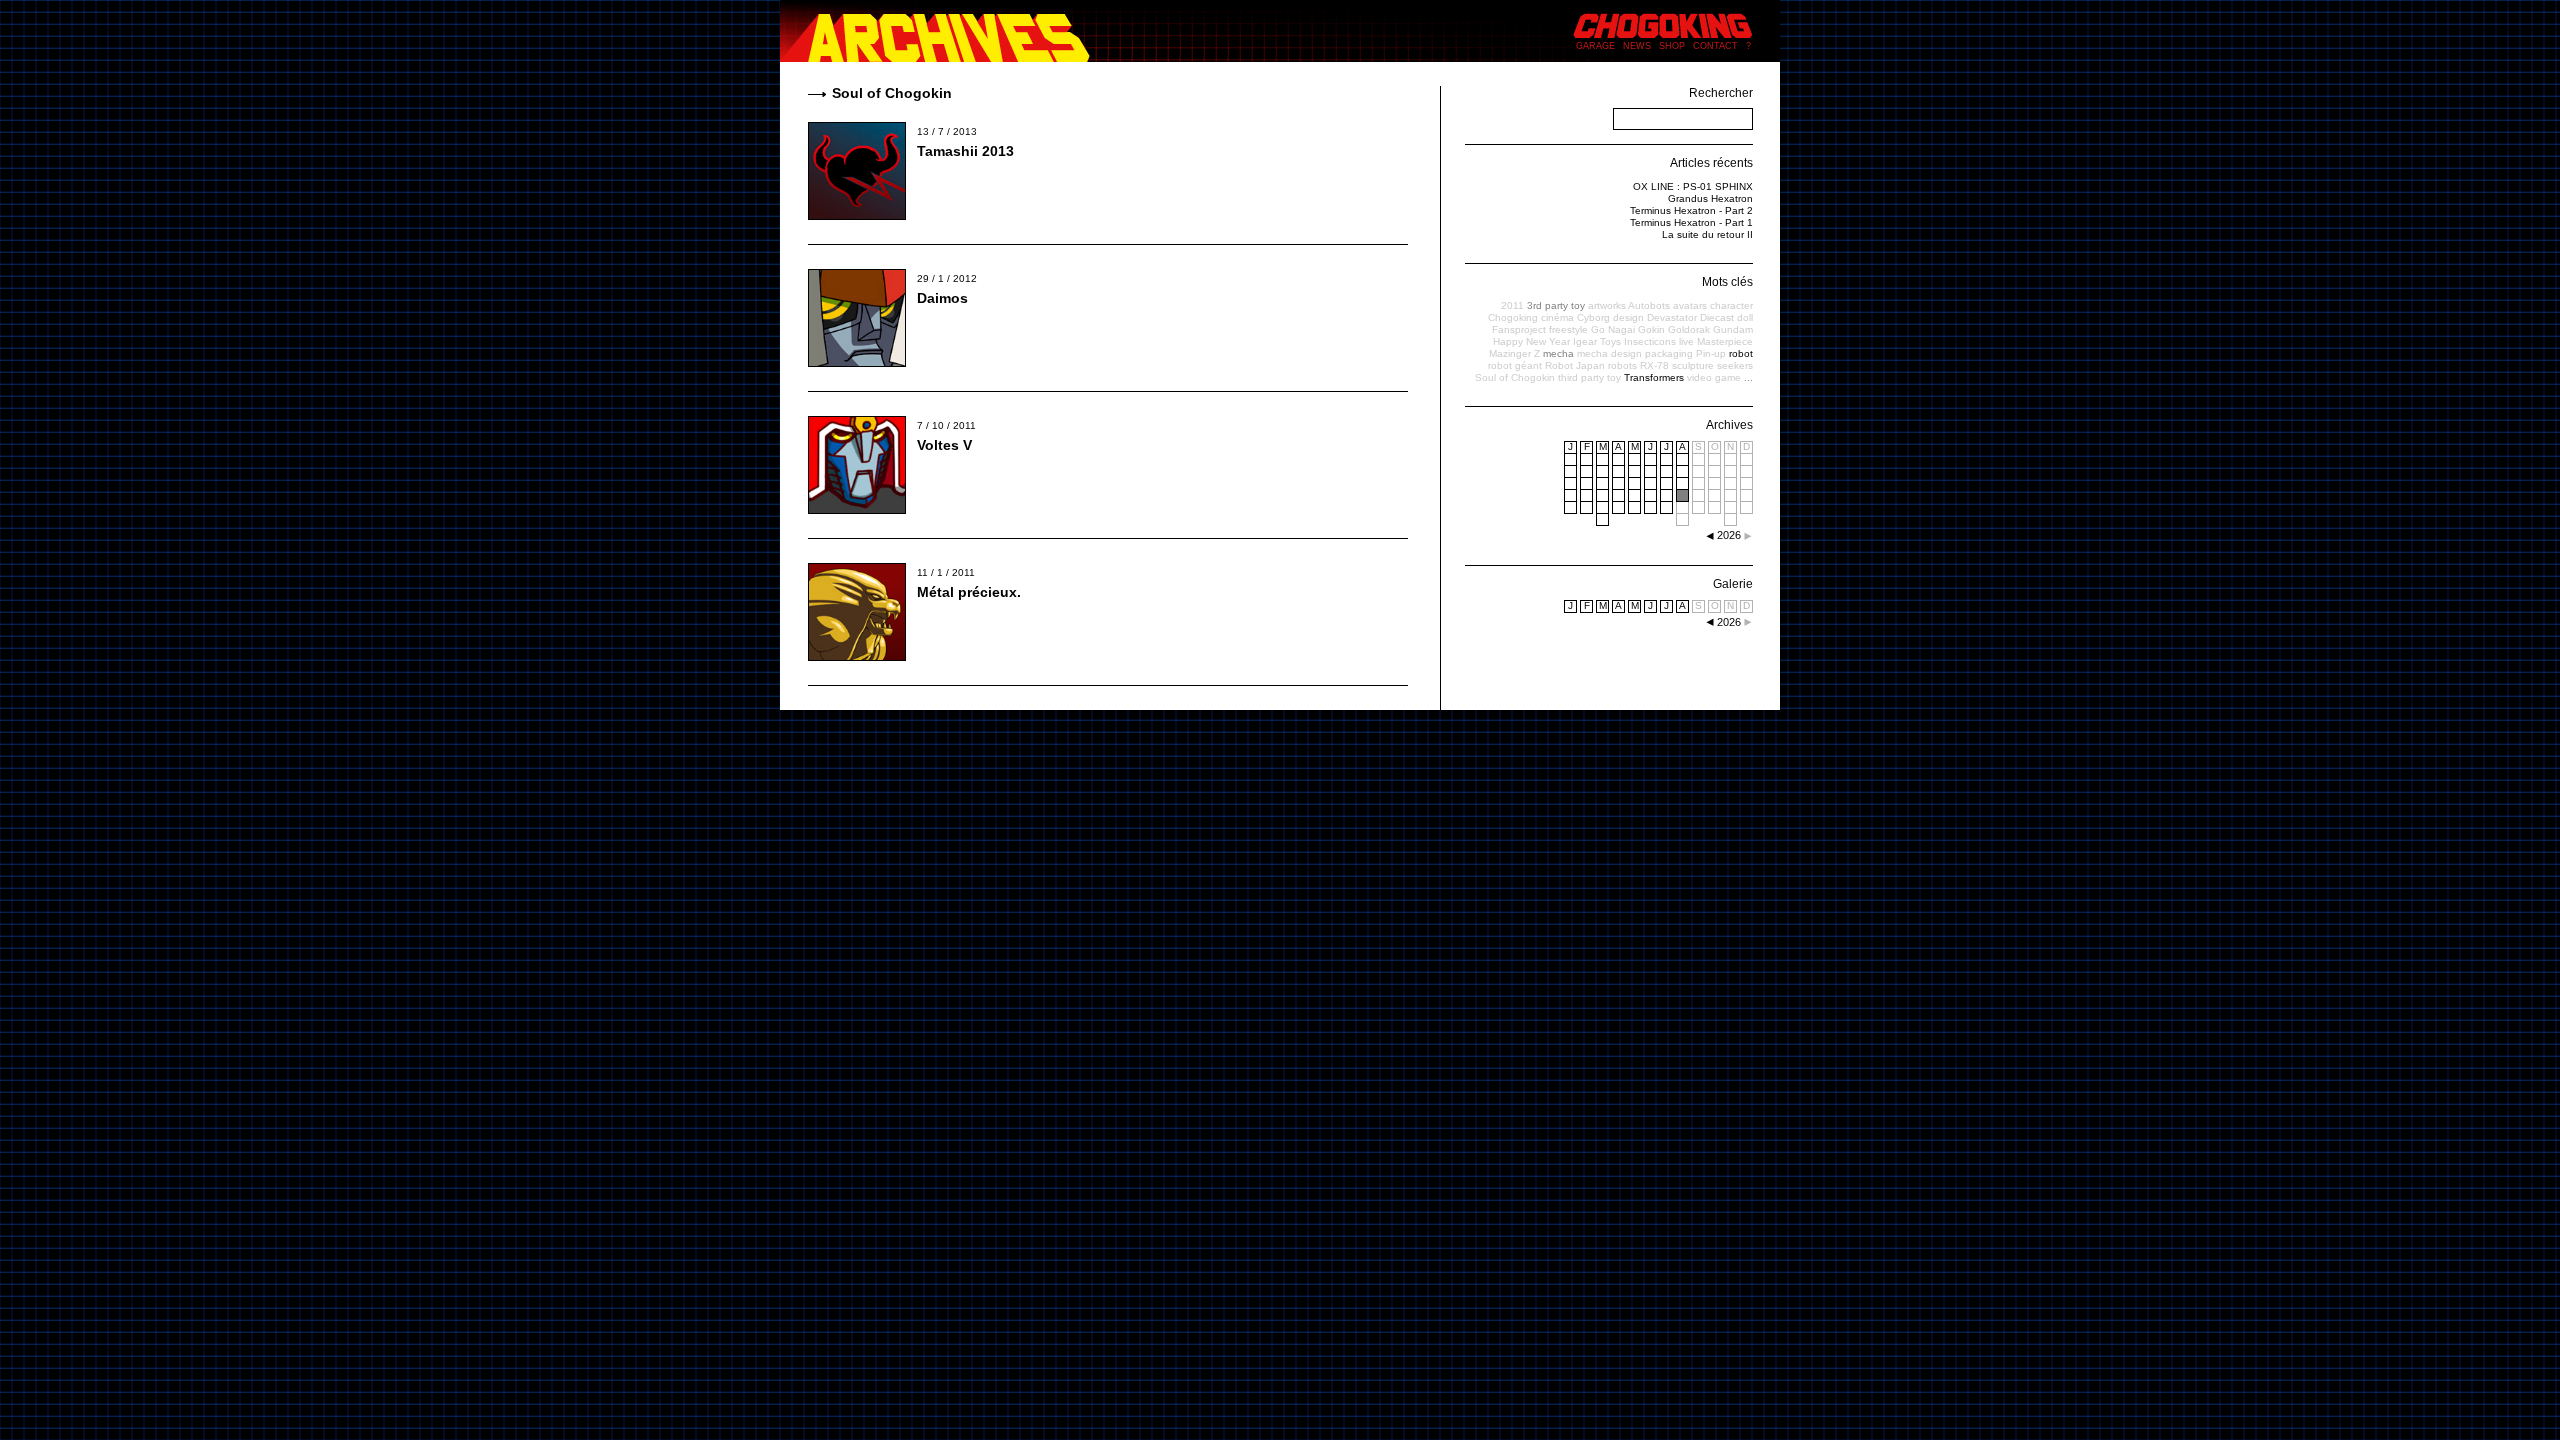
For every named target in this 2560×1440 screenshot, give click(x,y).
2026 (1729, 622)
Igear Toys (1597, 341)
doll (1745, 317)
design (1628, 317)
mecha (1558, 353)
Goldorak (1689, 329)
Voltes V (944, 445)
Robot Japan (1575, 365)
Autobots (1649, 305)
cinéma (1557, 317)
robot (1741, 353)
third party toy (1589, 377)
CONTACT (1715, 46)
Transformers (1654, 377)
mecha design (1609, 353)
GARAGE (1595, 46)
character (1731, 305)
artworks (1607, 305)
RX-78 (1654, 365)
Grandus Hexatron (1710, 198)
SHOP (1672, 46)
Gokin (1651, 329)
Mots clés (1727, 282)
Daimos (942, 298)
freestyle (1568, 329)
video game (1714, 377)
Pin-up (1711, 353)
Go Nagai (1613, 329)
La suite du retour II (1707, 234)
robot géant (1515, 365)
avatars (1690, 305)
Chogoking (1513, 317)
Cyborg (1593, 317)
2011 (1512, 305)
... (1748, 377)
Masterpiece (1725, 341)
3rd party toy (1556, 305)
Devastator (1672, 317)
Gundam (1733, 329)
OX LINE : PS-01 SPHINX (1693, 186)
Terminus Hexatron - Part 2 (1691, 210)
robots (1622, 365)
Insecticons (1650, 341)
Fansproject (1519, 329)
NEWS (1637, 46)
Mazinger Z (1514, 353)
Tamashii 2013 (965, 151)
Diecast (1717, 317)
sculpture (1693, 365)
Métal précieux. (969, 592)
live (1686, 341)
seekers (1735, 365)
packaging (1669, 353)
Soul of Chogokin (1515, 377)
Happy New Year (1531, 341)
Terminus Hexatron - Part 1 (1691, 222)
